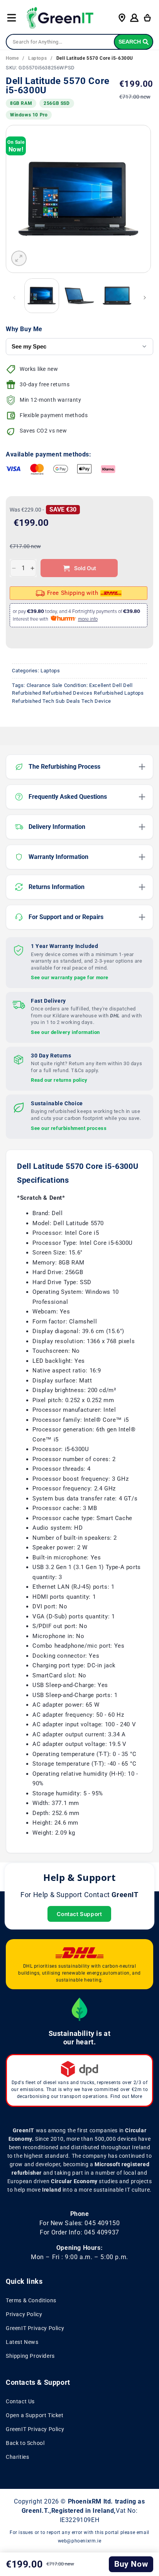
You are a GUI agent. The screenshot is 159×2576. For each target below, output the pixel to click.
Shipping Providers (30, 2356)
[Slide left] (14, 298)
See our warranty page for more (70, 977)
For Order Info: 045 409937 (79, 2232)
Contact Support (79, 1914)
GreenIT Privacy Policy (35, 2328)
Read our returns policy (59, 1080)
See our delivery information (65, 1032)
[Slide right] (145, 298)
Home (12, 58)
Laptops (37, 58)
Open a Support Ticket (35, 2415)
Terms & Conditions (31, 2300)
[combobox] (79, 42)
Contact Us (20, 2401)
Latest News (22, 2342)
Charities (17, 2457)
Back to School (25, 2443)
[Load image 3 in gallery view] (117, 296)
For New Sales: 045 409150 (80, 2223)
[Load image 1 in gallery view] (42, 296)
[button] (12, 18)
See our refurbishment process (69, 1128)
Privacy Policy (24, 2314)
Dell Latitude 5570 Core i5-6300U (95, 58)
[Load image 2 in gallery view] (79, 296)
